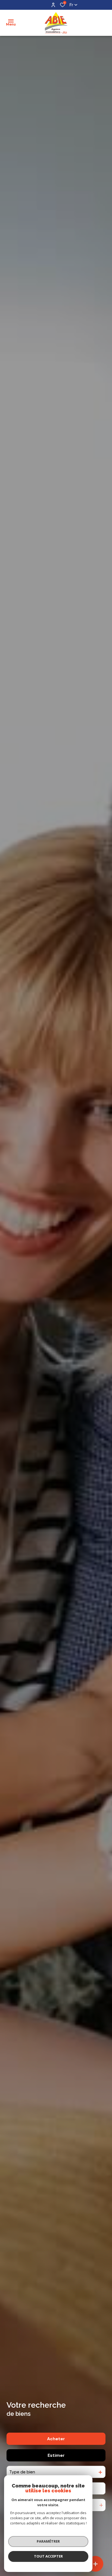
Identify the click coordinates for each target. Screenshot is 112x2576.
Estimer (56, 2455)
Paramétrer (48, 2541)
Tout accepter (48, 2556)
